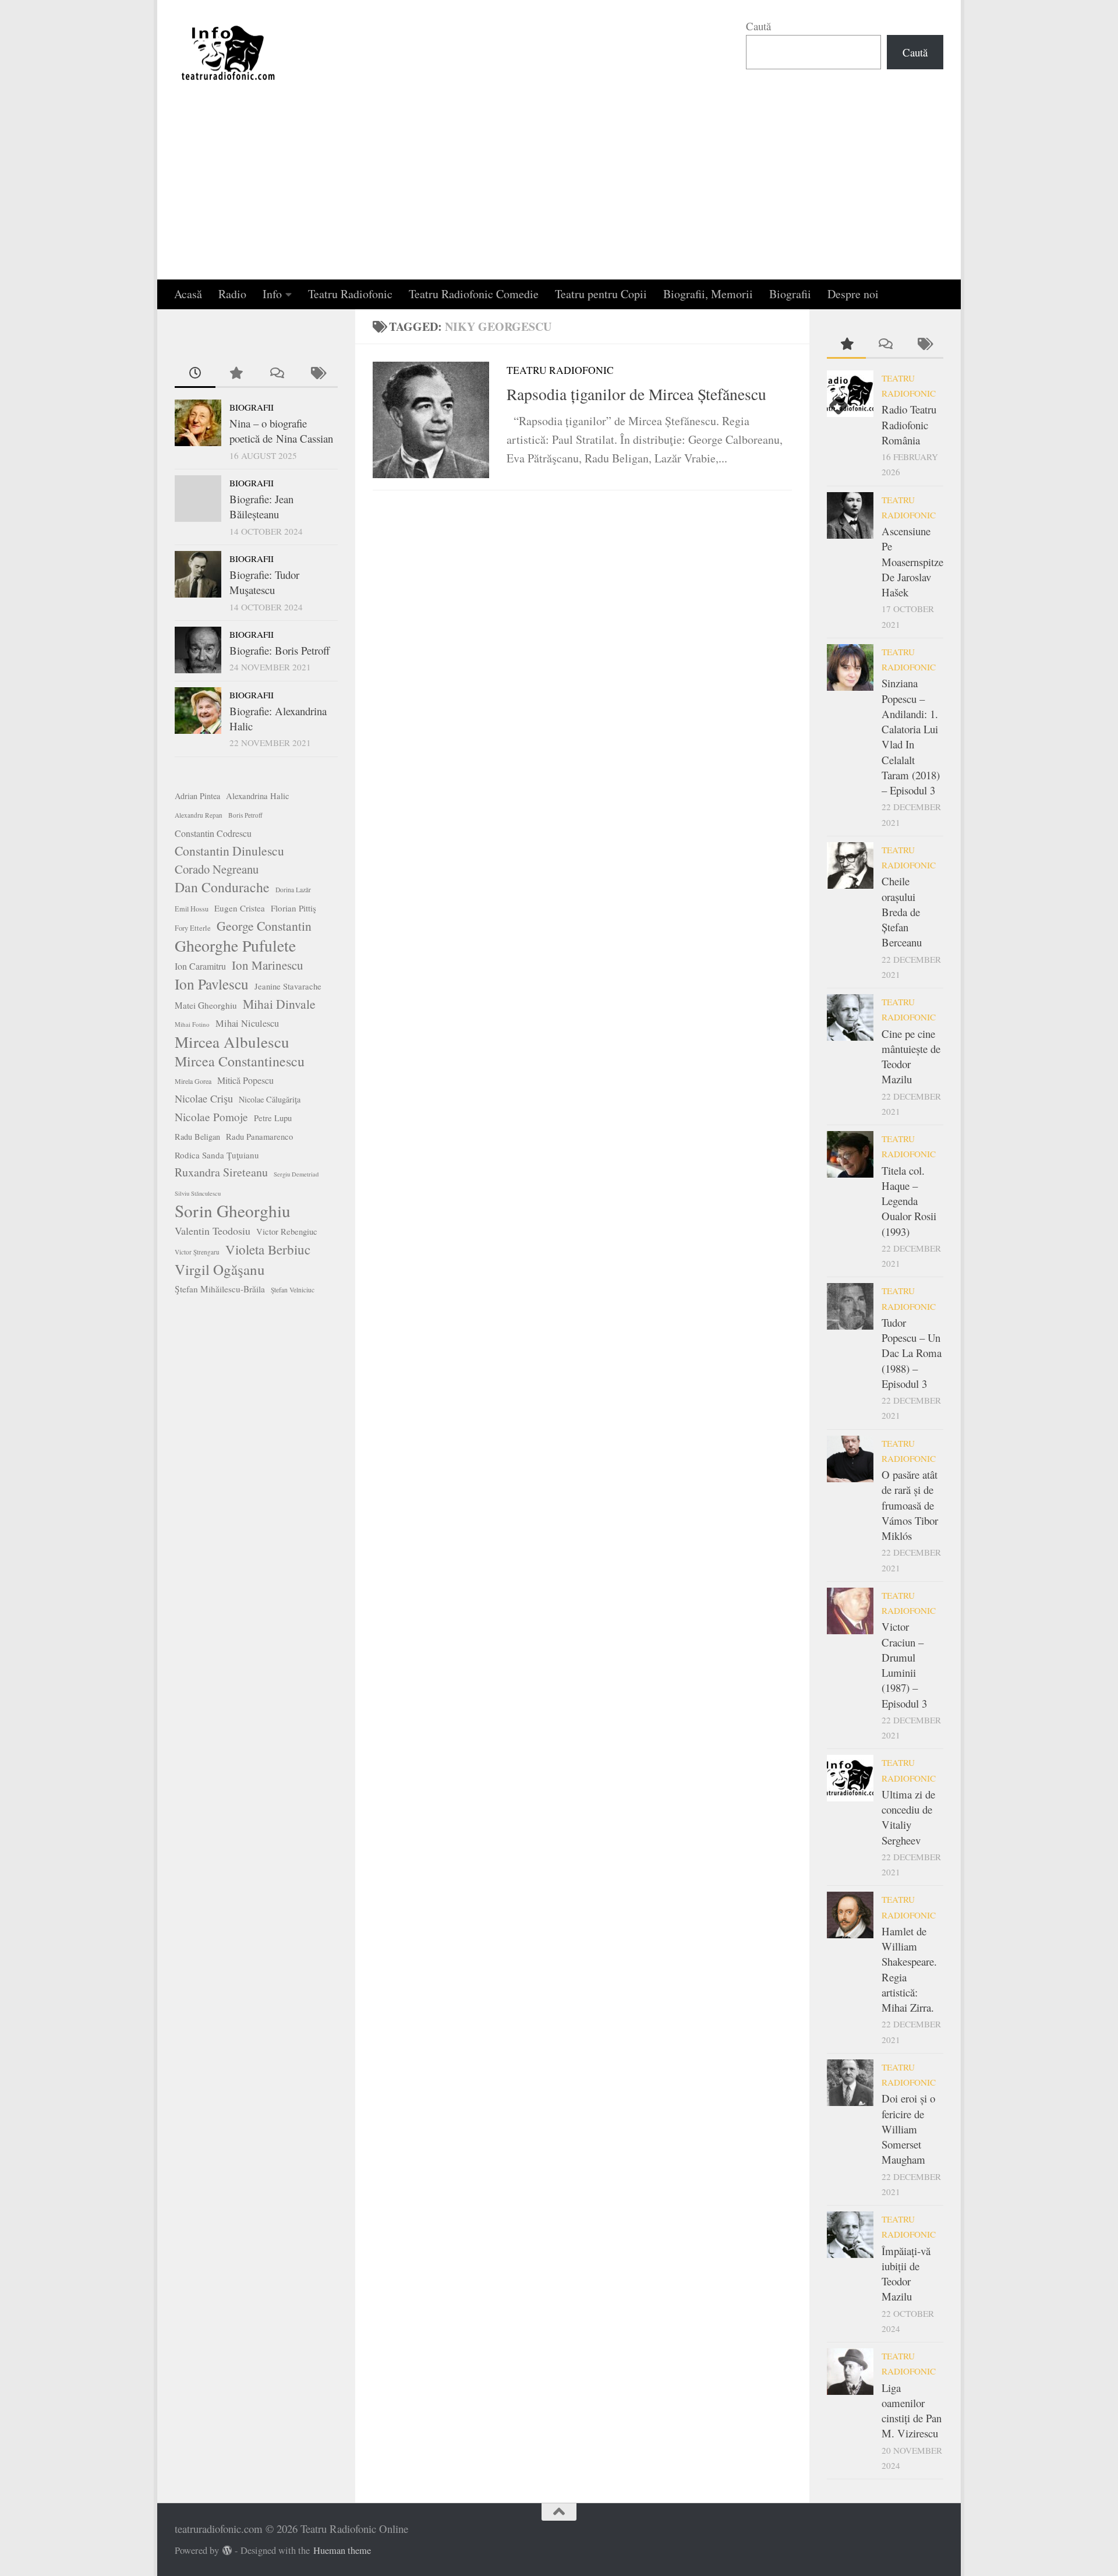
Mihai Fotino (192, 1024)
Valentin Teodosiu (213, 1231)
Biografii (790, 294)
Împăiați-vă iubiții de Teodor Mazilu (906, 2274)
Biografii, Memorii (708, 294)
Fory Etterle (193, 928)
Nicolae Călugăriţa (270, 1099)
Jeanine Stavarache (288, 986)
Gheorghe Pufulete (235, 946)
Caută (758, 26)
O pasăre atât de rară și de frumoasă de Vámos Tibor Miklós (910, 1505)
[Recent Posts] (195, 374)
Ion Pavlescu (212, 984)
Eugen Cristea (240, 908)
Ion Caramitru (200, 966)
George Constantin (264, 926)
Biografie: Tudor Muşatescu (264, 582)
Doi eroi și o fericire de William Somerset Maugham (908, 2129)
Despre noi (853, 294)
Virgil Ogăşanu (220, 1270)
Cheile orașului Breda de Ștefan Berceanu (902, 911)
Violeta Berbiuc (268, 1249)
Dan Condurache (222, 887)
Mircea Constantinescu (240, 1061)
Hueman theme (342, 2550)
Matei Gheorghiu (206, 1005)
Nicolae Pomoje (211, 1117)
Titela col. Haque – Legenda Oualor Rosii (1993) (909, 1201)
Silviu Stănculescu (198, 1193)
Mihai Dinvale (279, 1004)
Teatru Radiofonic (350, 294)
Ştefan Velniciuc (293, 1290)
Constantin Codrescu (213, 833)
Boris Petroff (245, 815)
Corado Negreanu (217, 869)
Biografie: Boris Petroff (279, 650)
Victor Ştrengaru (197, 1252)
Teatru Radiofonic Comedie (474, 294)
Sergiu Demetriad (296, 1174)
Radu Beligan (197, 1137)
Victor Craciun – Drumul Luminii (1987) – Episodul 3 (904, 1665)
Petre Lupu (273, 1118)
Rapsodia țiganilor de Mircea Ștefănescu (636, 394)
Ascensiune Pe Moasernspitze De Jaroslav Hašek (912, 561)
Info (272, 294)
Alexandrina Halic (258, 796)
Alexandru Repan (199, 815)
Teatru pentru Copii (601, 294)
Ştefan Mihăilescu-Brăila (220, 1289)
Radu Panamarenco (259, 1137)
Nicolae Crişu (204, 1098)
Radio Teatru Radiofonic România (909, 425)
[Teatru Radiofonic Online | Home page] (229, 52)
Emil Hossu (192, 909)
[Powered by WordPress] (227, 2551)
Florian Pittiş (293, 908)
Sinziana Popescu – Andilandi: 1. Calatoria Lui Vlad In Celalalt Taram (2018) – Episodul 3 (911, 736)
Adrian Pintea (197, 796)
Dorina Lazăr (293, 890)
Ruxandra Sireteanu (221, 1172)
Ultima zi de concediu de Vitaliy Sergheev (908, 1817)
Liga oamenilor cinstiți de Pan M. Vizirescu (912, 2411)
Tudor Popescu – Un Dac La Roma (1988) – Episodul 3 (912, 1353)
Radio (232, 294)
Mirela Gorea (193, 1081)
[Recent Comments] (277, 374)
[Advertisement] (559, 192)
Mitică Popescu (245, 1080)
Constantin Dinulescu (229, 851)
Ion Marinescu (268, 965)
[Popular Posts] (236, 374)
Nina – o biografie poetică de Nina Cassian (281, 431)
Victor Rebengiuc (287, 1232)
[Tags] (317, 374)
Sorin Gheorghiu (233, 1211)
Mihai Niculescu (247, 1023)
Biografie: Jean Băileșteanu (261, 506)
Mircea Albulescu (232, 1042)
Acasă (188, 294)
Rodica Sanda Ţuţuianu (217, 1155)
